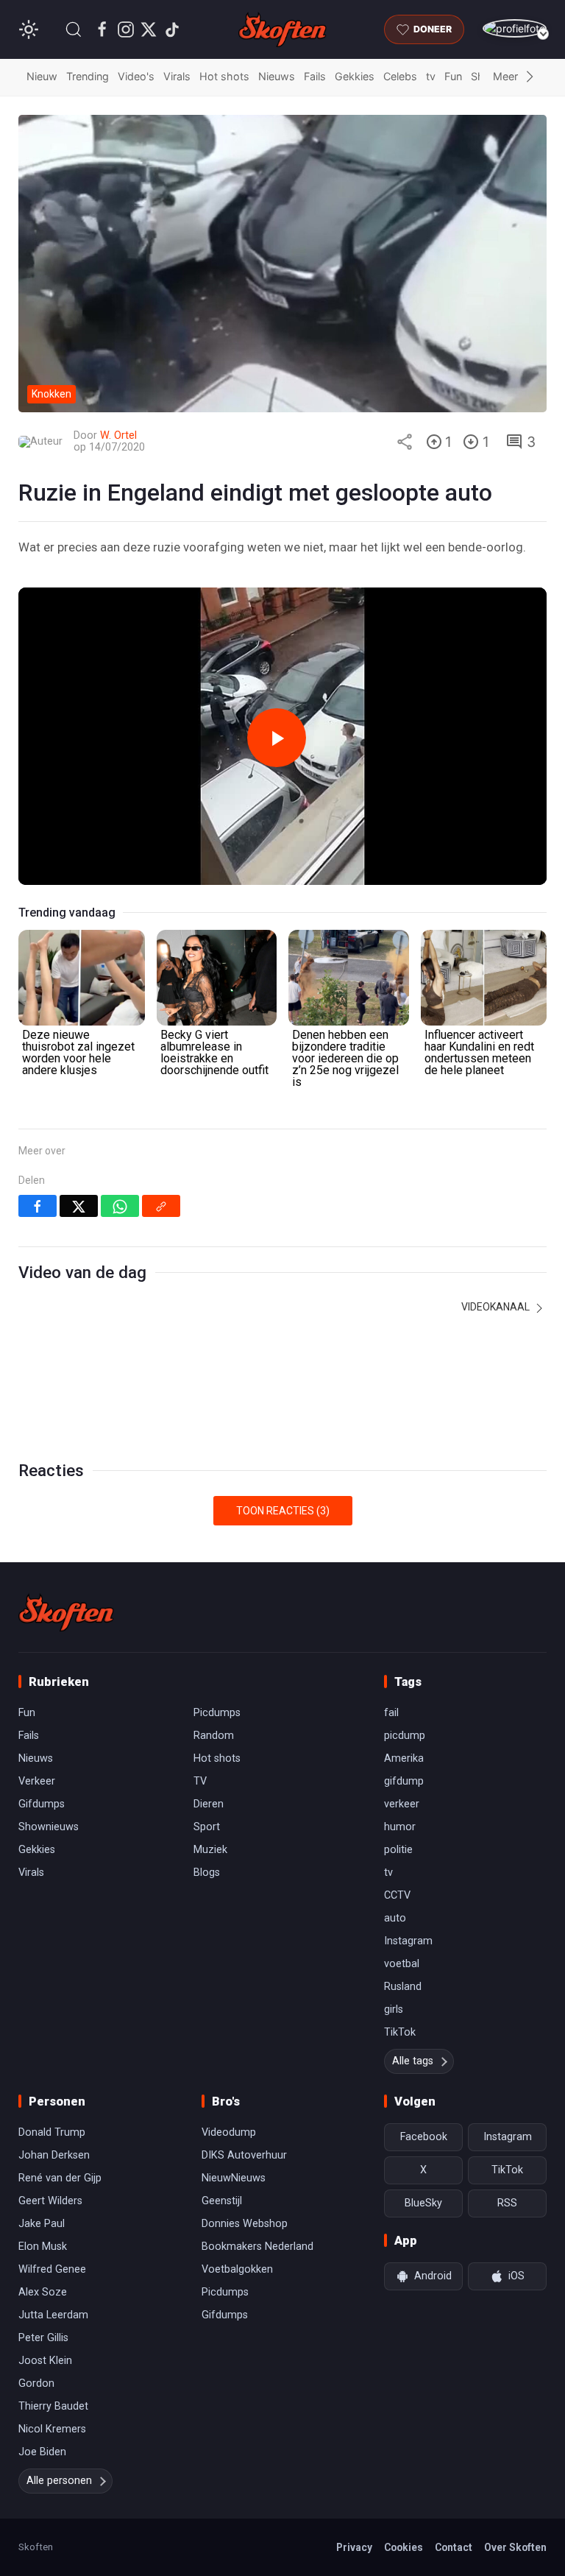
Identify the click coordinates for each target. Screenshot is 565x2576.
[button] (74, 29)
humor (400, 1827)
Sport (207, 1827)
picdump (405, 1736)
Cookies (404, 2547)
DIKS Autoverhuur (244, 2155)
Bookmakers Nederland (257, 2247)
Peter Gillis (43, 2338)
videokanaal (497, 1307)
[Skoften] (66, 1612)
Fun (453, 76)
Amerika (404, 1758)
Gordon (36, 2383)
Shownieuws (49, 1827)
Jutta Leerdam (53, 2315)
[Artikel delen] (405, 442)
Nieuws (277, 76)
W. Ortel (118, 435)
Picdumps (217, 1713)
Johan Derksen (54, 2155)
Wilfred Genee (52, 2269)
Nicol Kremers (52, 2429)
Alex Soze (43, 2292)
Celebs (400, 76)
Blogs (207, 1873)
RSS (507, 2203)
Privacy (354, 2547)
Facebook (424, 2137)
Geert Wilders (50, 2201)
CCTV (397, 1895)
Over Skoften (515, 2547)
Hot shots (224, 76)
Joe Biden (42, 2452)
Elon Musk (43, 2247)
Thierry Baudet (53, 2406)
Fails (315, 76)
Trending (88, 76)
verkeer (402, 1804)
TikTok (400, 2032)
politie (398, 1850)
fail (391, 1713)
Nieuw (42, 76)
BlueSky (423, 2203)
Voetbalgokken (237, 2269)
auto (395, 1918)
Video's (136, 76)
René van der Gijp (60, 2178)
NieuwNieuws (234, 2178)
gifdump (404, 1781)
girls (394, 2009)
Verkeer (37, 1781)
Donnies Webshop (245, 2224)
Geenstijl (222, 2201)
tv (431, 76)
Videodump (229, 2132)
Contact (454, 2547)
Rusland (403, 1987)
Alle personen (59, 2481)
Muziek (210, 1850)
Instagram (408, 1941)
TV (200, 1781)
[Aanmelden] (515, 28)
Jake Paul (42, 2224)
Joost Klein (45, 2361)
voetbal (402, 1964)
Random (214, 1736)
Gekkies (355, 76)
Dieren (209, 1804)
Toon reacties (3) (283, 1511)
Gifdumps (42, 1804)
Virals (177, 76)
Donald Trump (52, 2132)
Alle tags (413, 2061)
